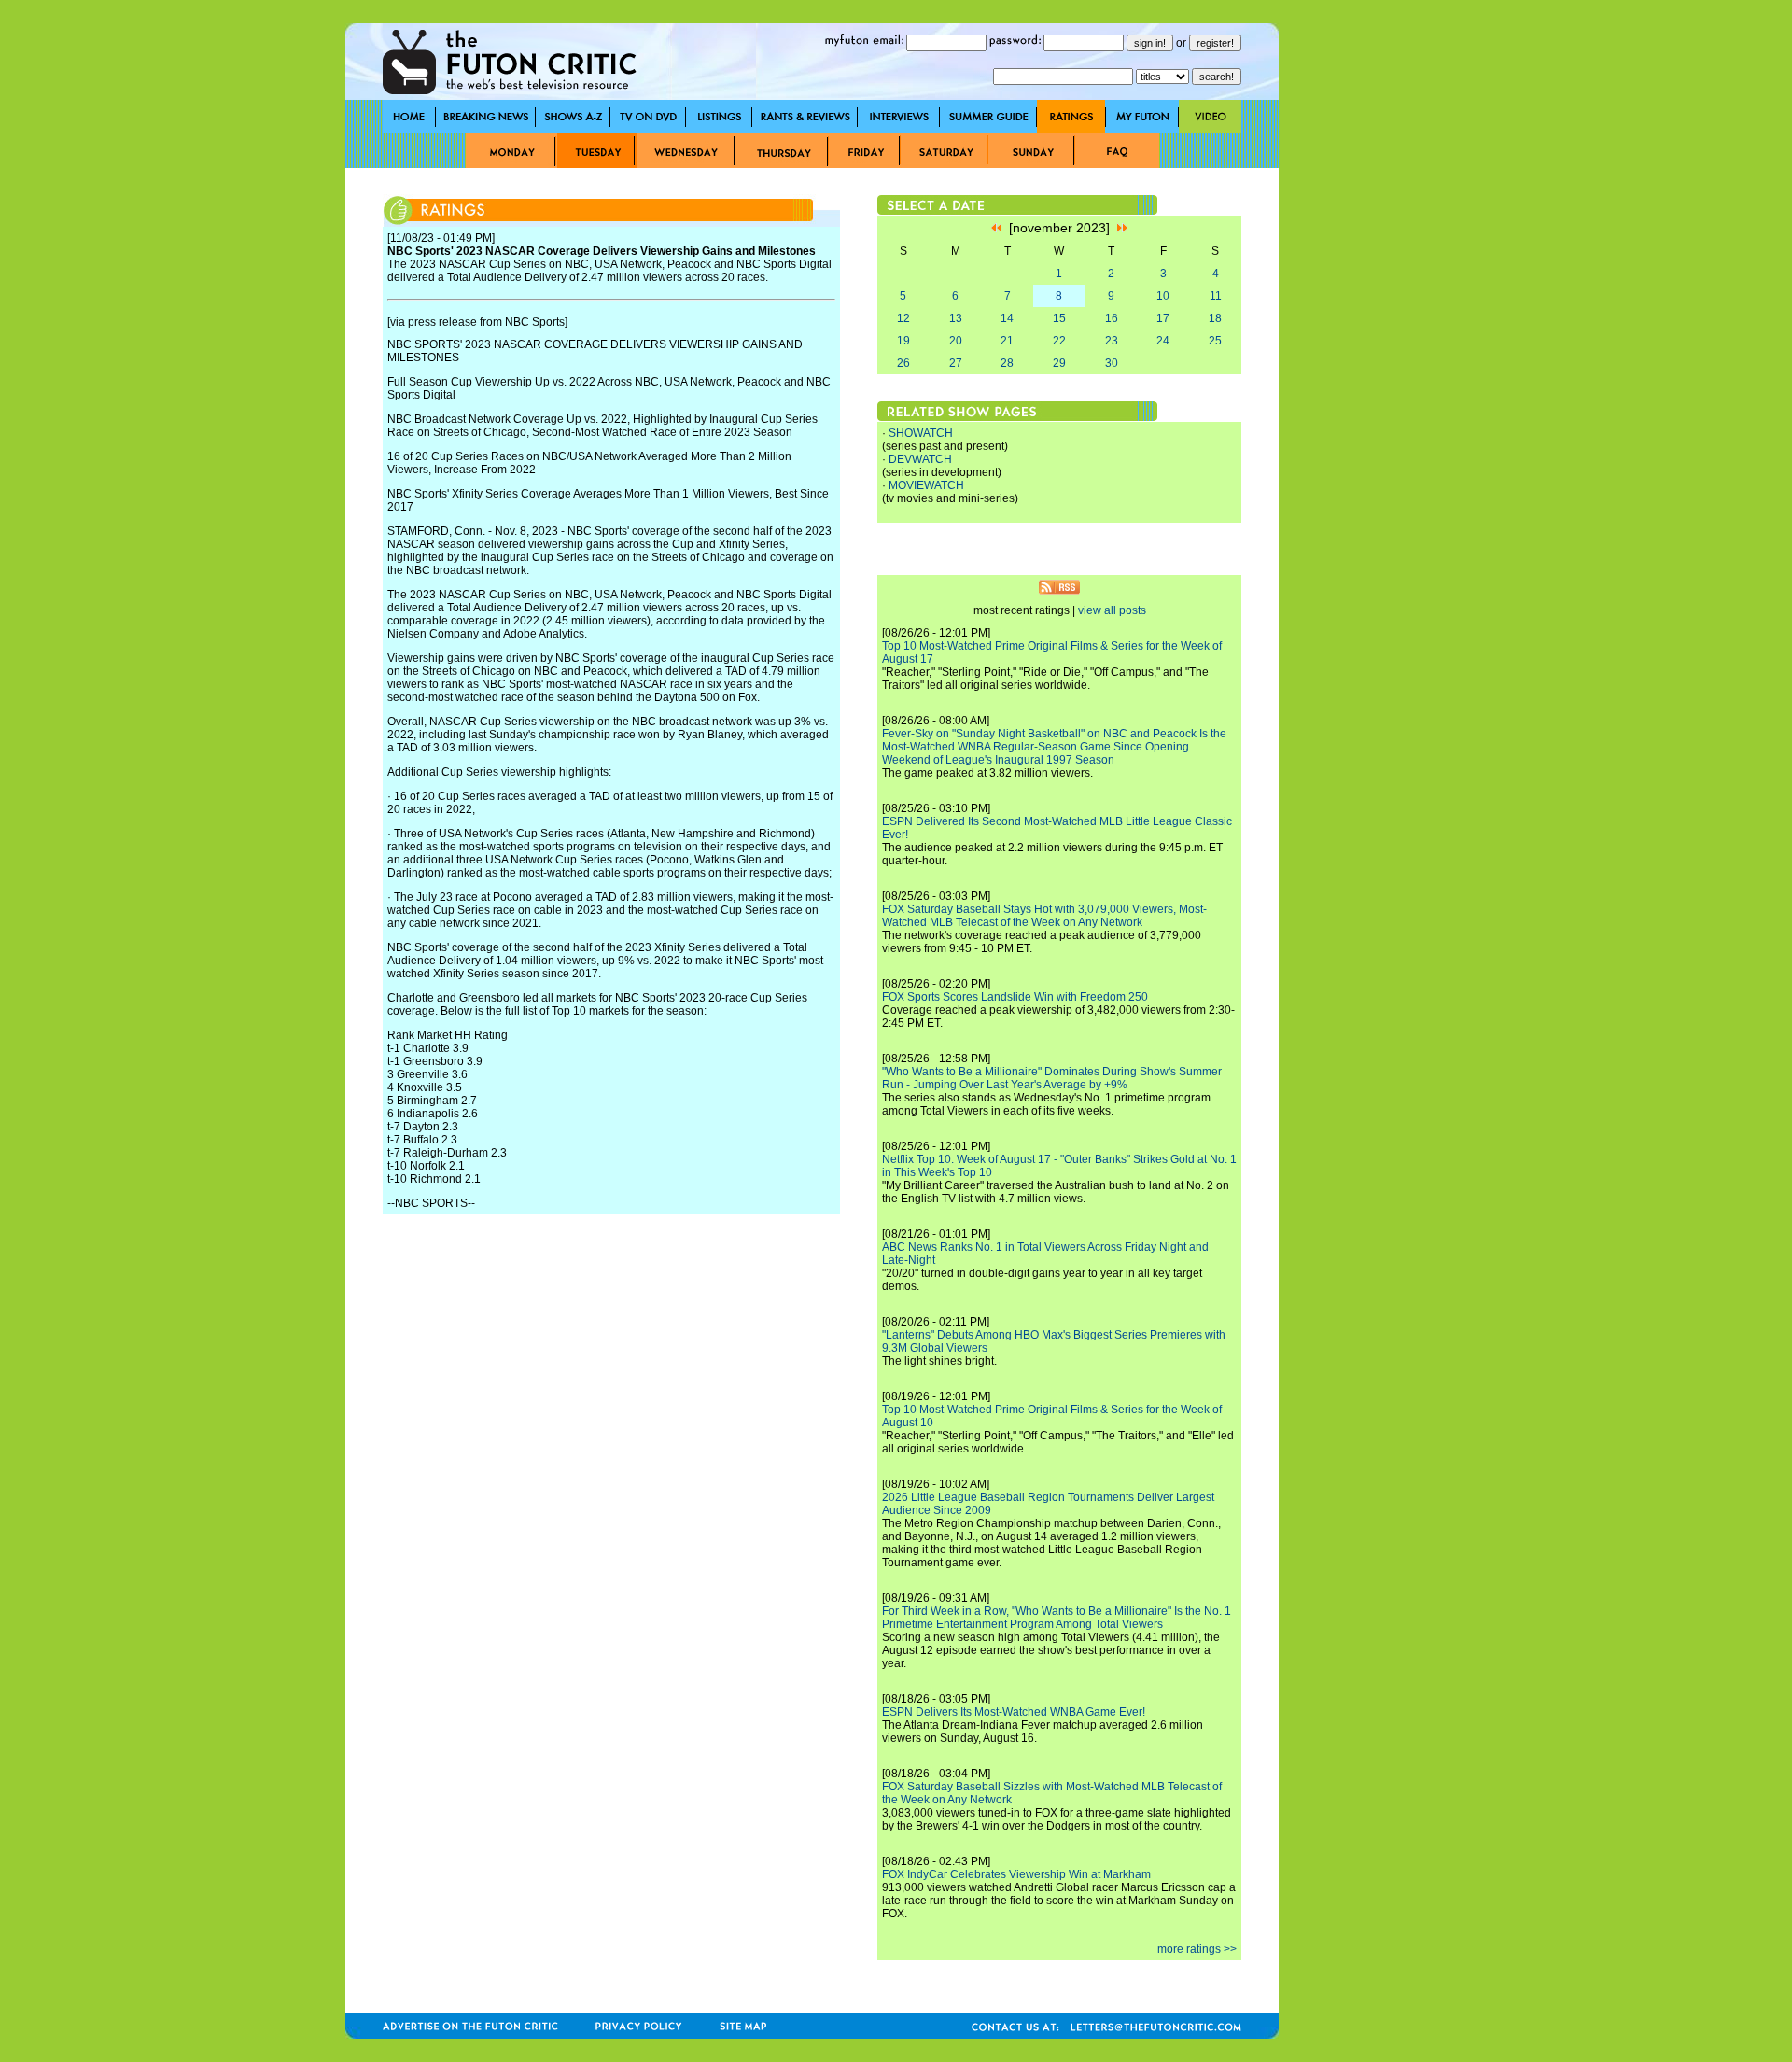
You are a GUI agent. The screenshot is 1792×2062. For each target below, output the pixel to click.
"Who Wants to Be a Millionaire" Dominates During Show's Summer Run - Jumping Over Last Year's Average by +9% (1052, 1078)
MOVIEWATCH (926, 485)
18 (1215, 318)
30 (1112, 363)
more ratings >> (1197, 1949)
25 (1215, 341)
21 (1007, 341)
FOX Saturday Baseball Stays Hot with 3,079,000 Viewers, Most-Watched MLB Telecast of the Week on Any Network (1044, 916)
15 (1059, 318)
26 (903, 363)
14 (1007, 318)
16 (1112, 318)
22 (1059, 341)
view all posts (1112, 610)
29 (1059, 363)
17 (1163, 318)
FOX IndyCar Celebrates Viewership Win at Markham (1016, 1874)
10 (1163, 296)
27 (956, 363)
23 (1112, 341)
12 (903, 318)
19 (903, 341)
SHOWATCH (921, 433)
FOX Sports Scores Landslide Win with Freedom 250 (1015, 997)
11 (1216, 296)
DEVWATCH (920, 459)
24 (1163, 341)
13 (956, 318)
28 (1007, 363)
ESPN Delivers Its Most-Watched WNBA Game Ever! (1014, 1712)
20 (956, 341)
